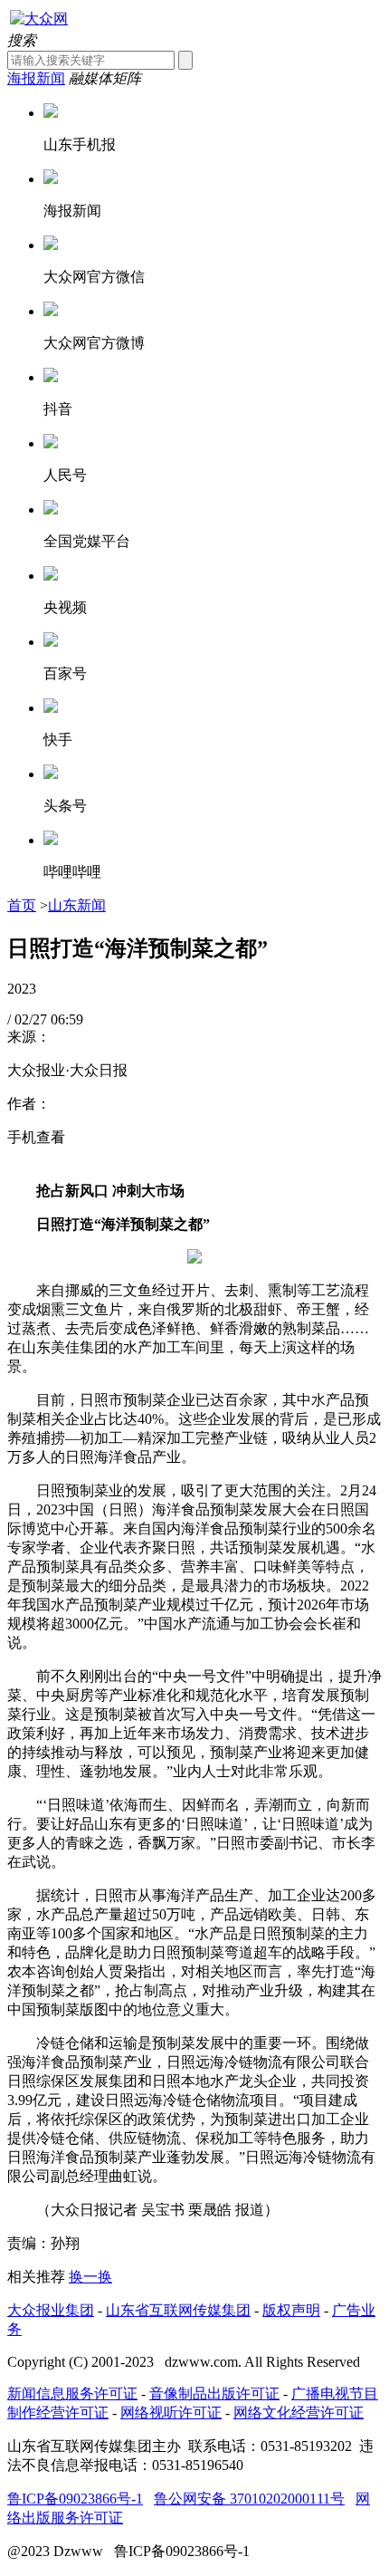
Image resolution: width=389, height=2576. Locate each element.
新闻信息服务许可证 (72, 2393)
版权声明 (291, 2310)
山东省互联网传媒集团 (178, 2310)
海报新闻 (36, 78)
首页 (22, 905)
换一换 (90, 2277)
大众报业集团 (51, 2310)
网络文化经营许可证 (299, 2413)
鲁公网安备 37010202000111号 (249, 2499)
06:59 (67, 1019)
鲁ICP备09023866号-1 (75, 2499)
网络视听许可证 (171, 2413)
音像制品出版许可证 (214, 2393)
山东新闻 (77, 905)
